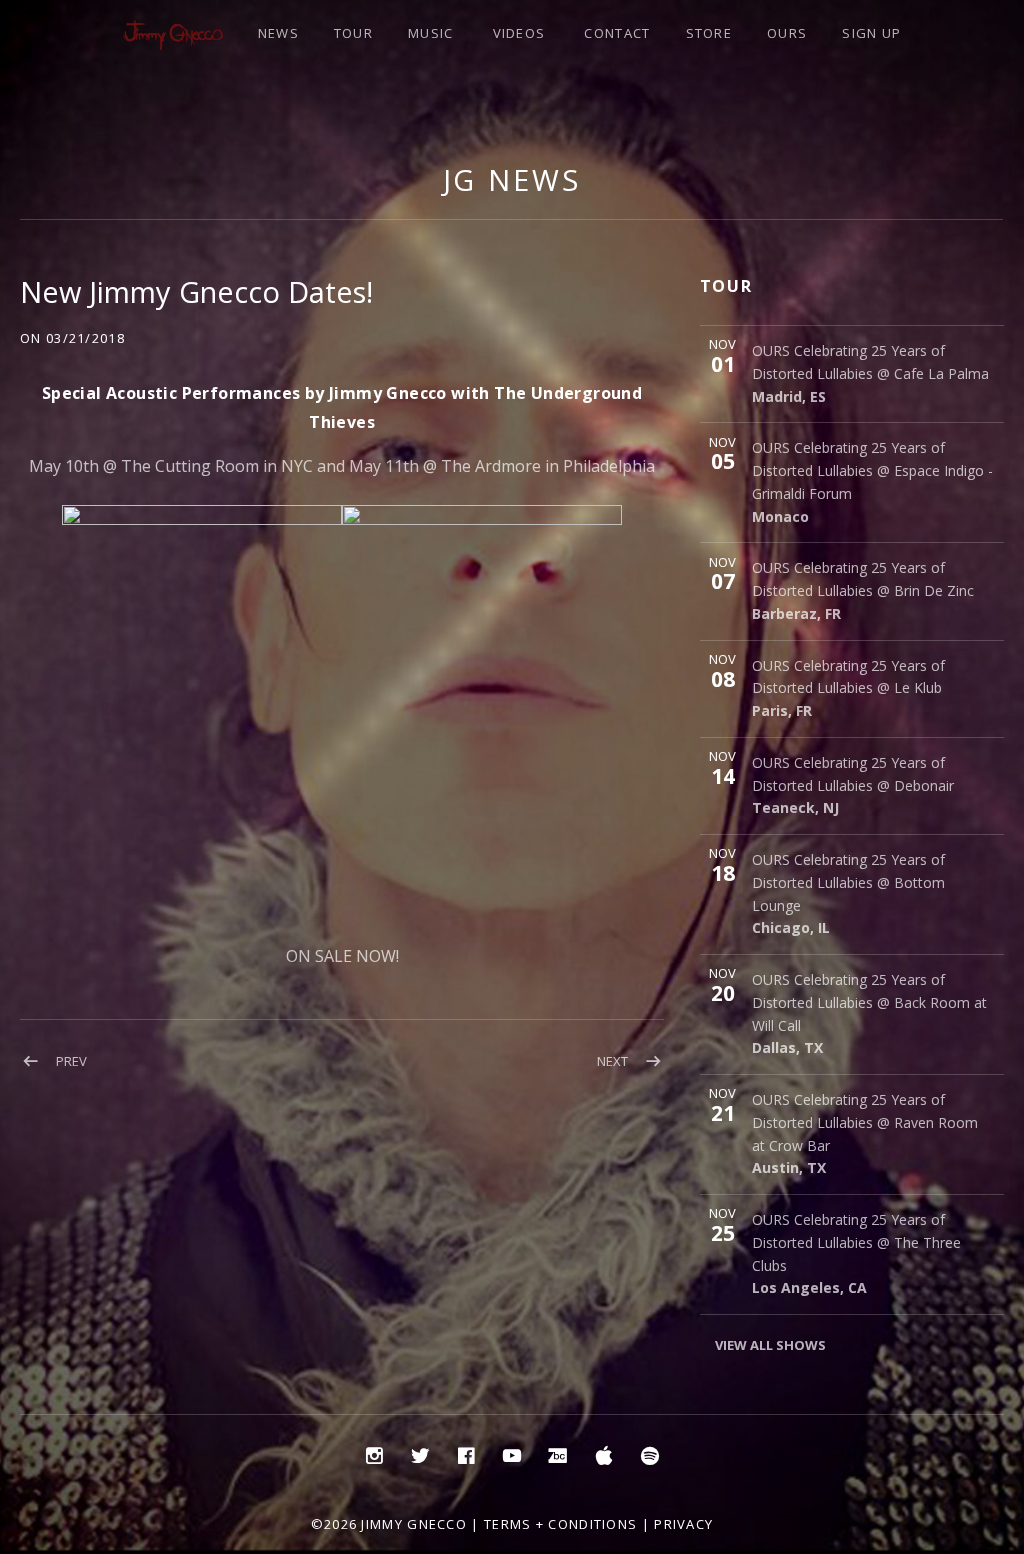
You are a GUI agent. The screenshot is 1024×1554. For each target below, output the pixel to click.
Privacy (683, 1524)
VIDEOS (519, 33)
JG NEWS (512, 179)
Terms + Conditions (560, 1524)
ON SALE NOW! (342, 956)
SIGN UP (871, 33)
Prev (71, 1061)
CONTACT (617, 33)
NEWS (278, 33)
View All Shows (770, 1345)
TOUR (353, 33)
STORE (709, 33)
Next (612, 1061)
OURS (787, 33)
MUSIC (431, 33)
